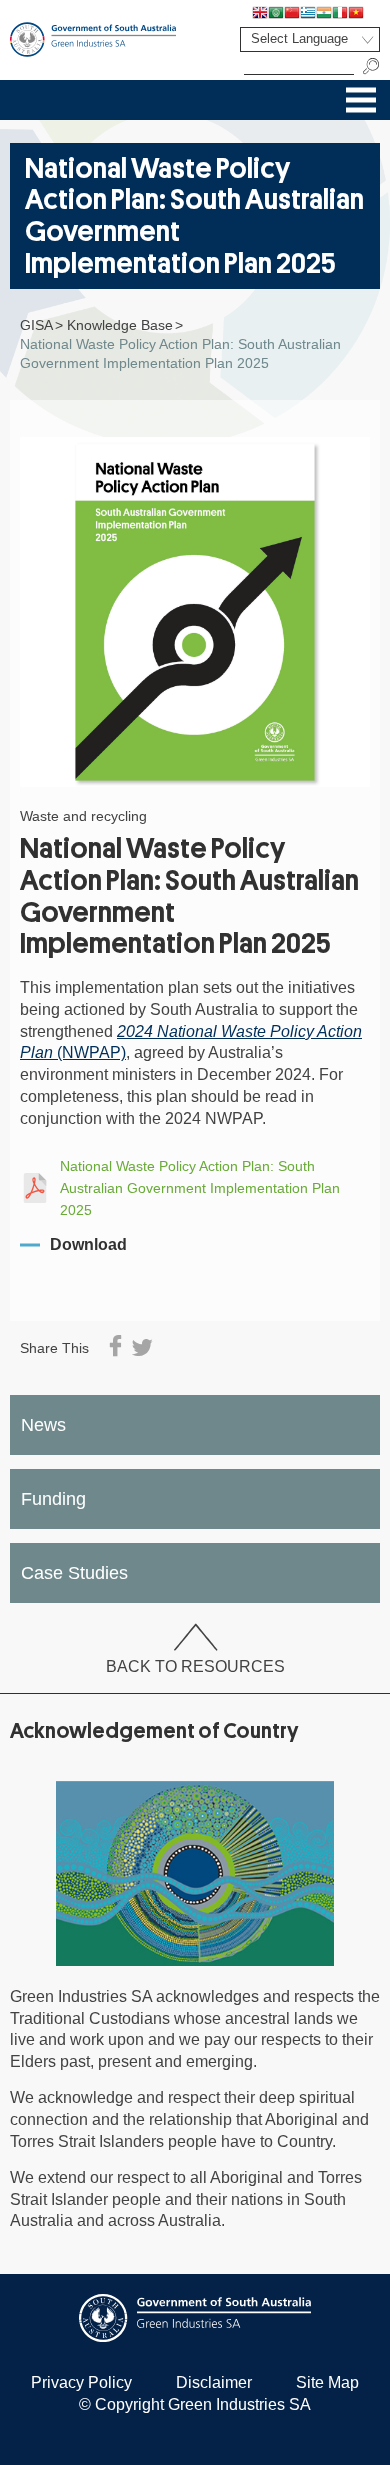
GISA (36, 325)
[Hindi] (324, 12)
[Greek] (308, 12)
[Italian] (340, 12)
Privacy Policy (81, 2382)
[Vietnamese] (356, 12)
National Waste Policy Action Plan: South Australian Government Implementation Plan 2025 (200, 1187)
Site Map (327, 2382)
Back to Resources (195, 1666)
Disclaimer (214, 2382)
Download (88, 1244)
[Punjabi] (372, 12)
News (43, 1425)
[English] (260, 12)
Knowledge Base (120, 325)
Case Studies (74, 1573)
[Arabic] (276, 12)
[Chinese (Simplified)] (292, 12)
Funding (53, 1499)
